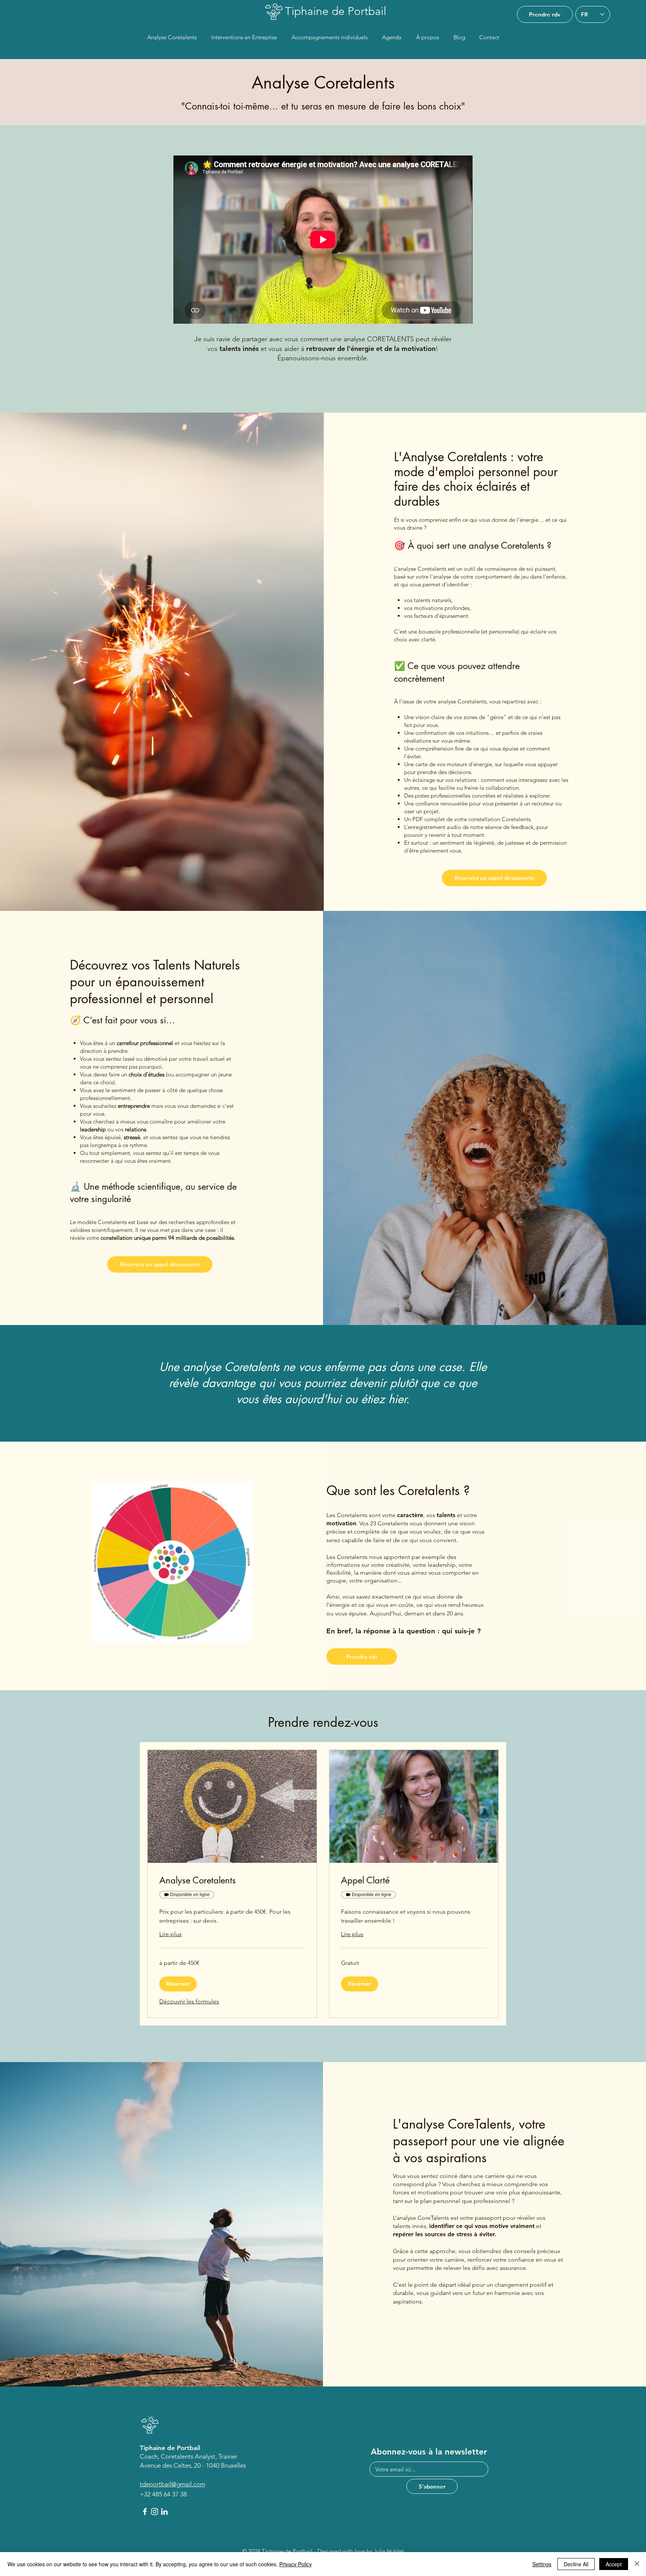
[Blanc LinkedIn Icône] (164, 2512)
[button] (178, 1984)
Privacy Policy (296, 2564)
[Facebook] (145, 2512)
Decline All (576, 2564)
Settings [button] (542, 2564)
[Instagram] (155, 2512)
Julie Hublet (389, 2551)
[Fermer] (637, 2564)
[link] (232, 1880)
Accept (614, 2564)
